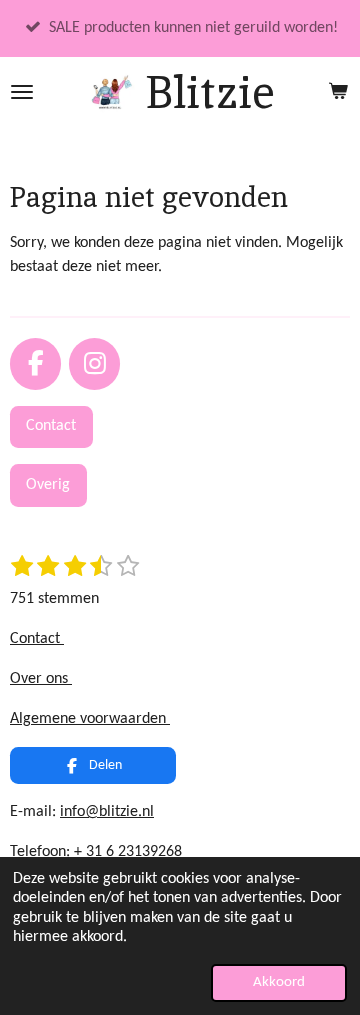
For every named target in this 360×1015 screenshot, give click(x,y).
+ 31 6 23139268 (128, 852)
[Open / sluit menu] (22, 92)
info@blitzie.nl (107, 812)
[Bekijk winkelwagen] (338, 92)
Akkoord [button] (279, 982)
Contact (37, 639)
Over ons (41, 679)
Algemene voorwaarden (90, 719)
